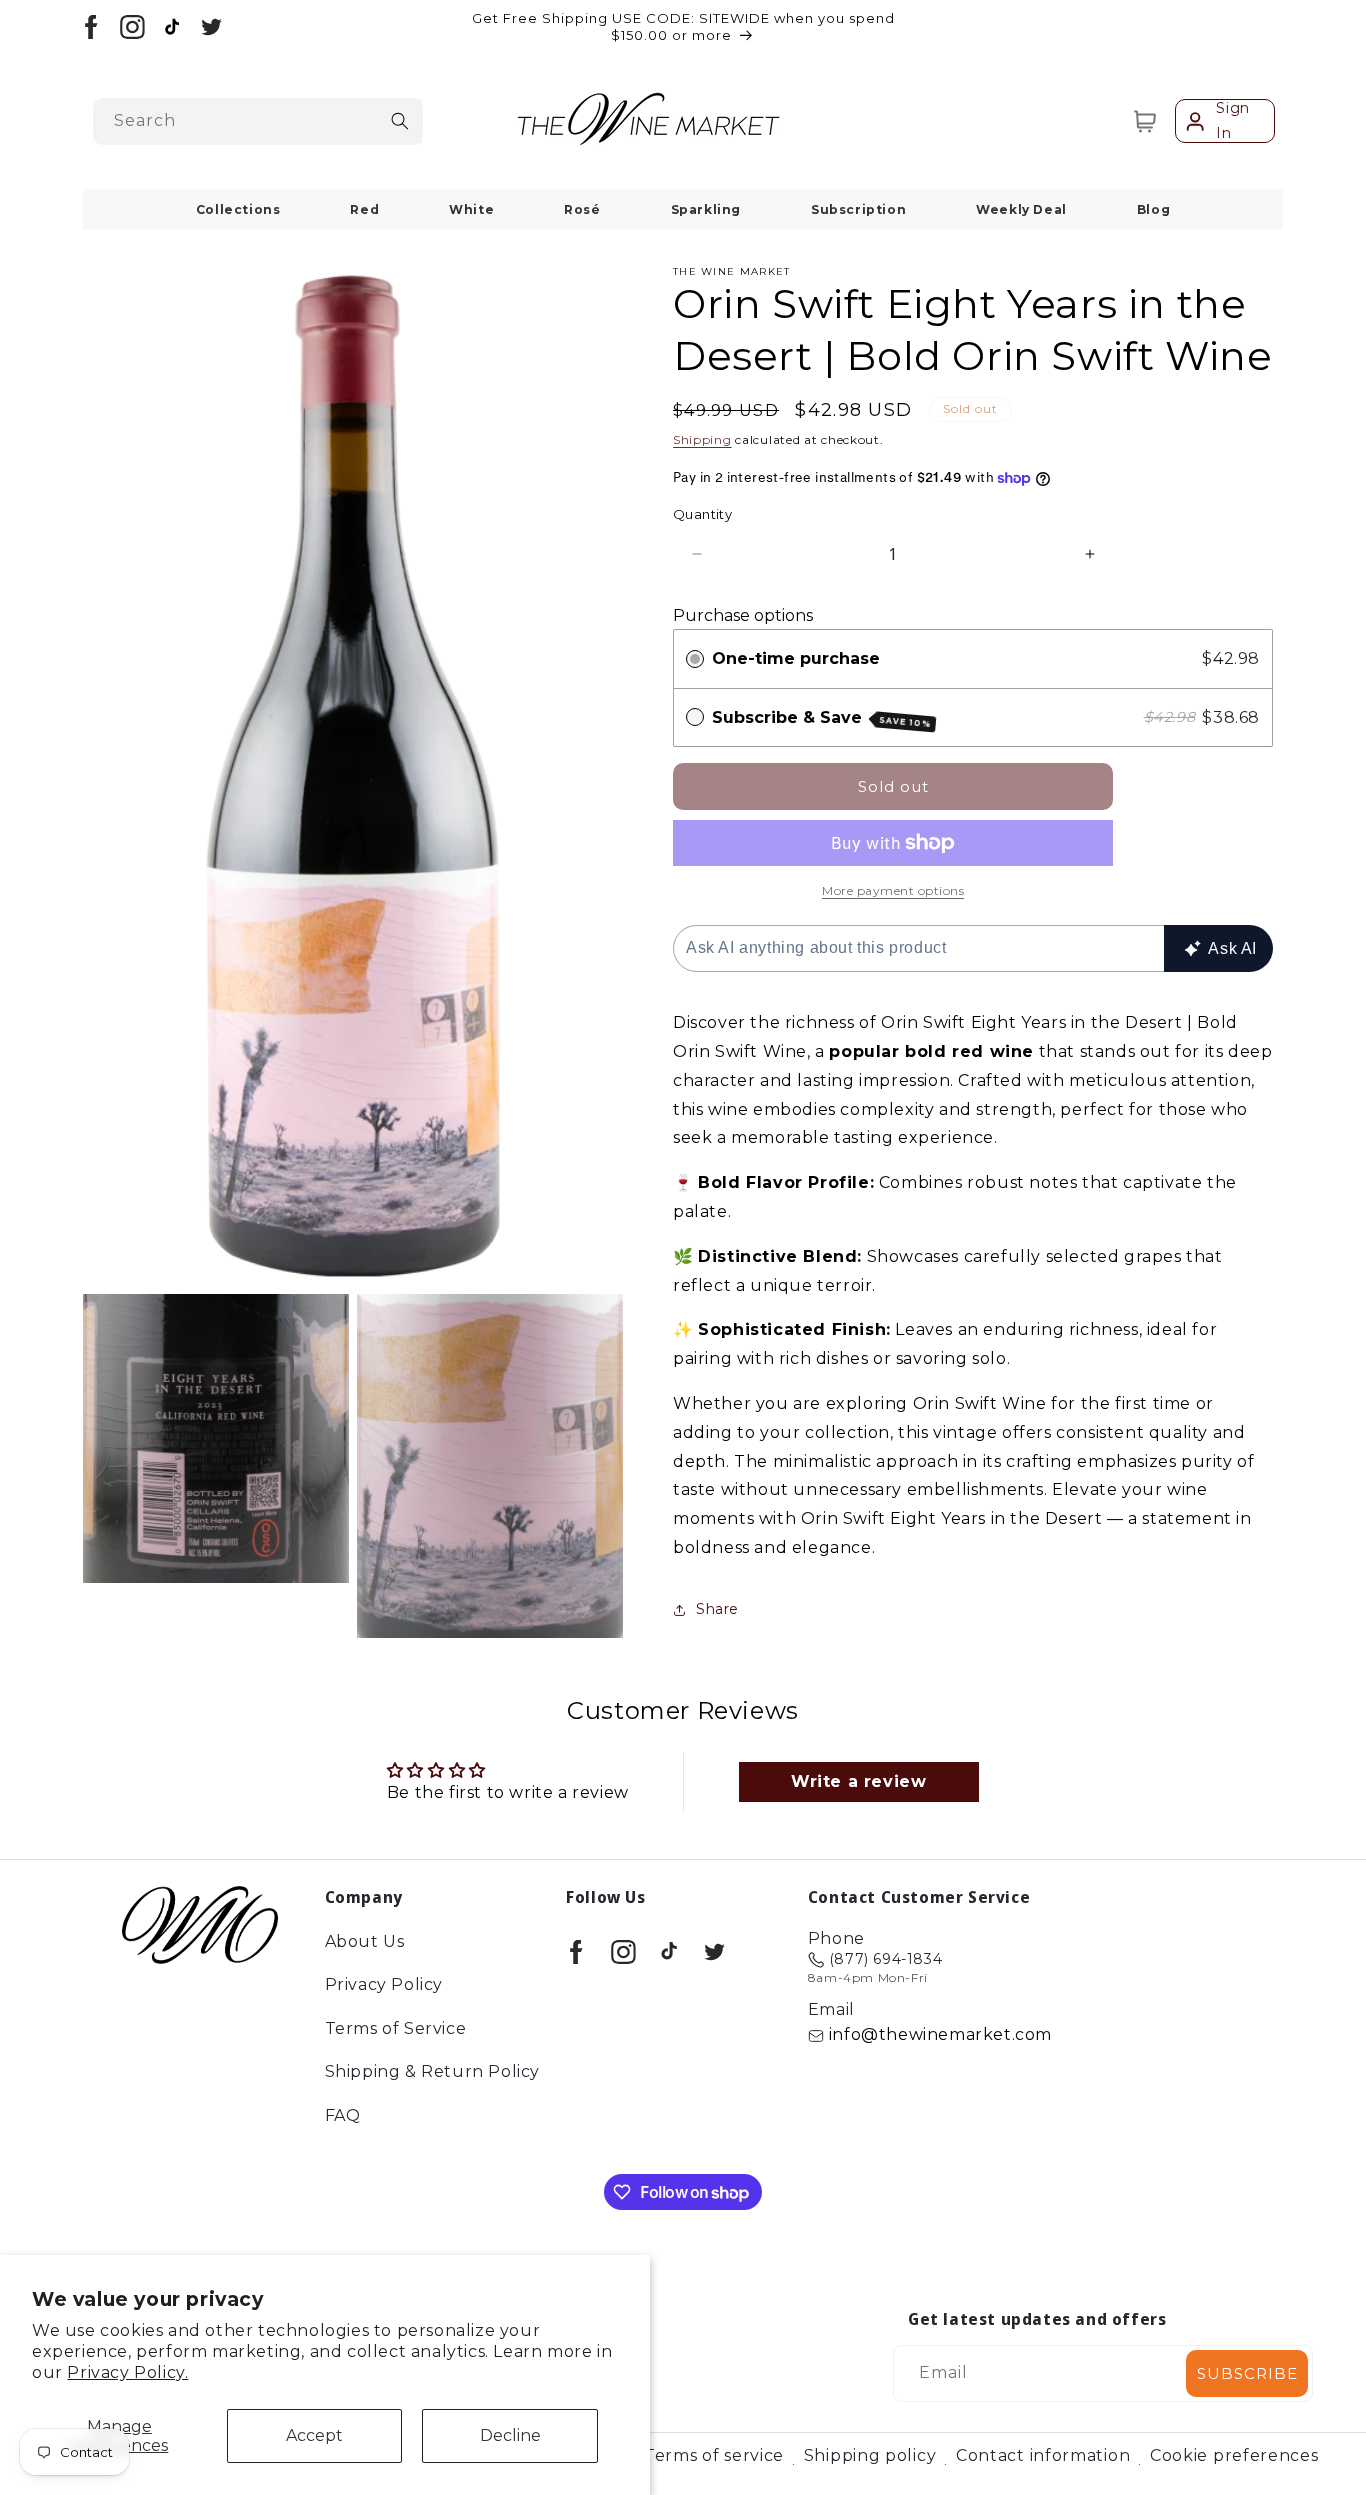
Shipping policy (870, 2455)
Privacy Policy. (127, 2372)
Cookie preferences (1234, 2455)
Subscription (858, 209)
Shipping (702, 439)
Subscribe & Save (822, 718)
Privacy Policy (384, 1985)
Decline (510, 2435)
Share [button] (717, 1609)
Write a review (858, 1780)
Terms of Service (396, 2028)
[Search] (400, 121)
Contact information (1043, 2455)
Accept (314, 2435)
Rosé (582, 209)
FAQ (343, 2115)
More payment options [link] (893, 890)
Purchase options (743, 615)
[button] (1145, 121)
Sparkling (706, 209)
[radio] (695, 659)
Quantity (702, 514)
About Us (365, 1942)
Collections (238, 209)
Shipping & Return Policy (432, 2072)
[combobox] (258, 121)
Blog (1153, 209)
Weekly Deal (1021, 209)
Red (364, 209)
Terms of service (714, 2455)
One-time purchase (796, 658)
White (471, 209)
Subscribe (1247, 2373)
